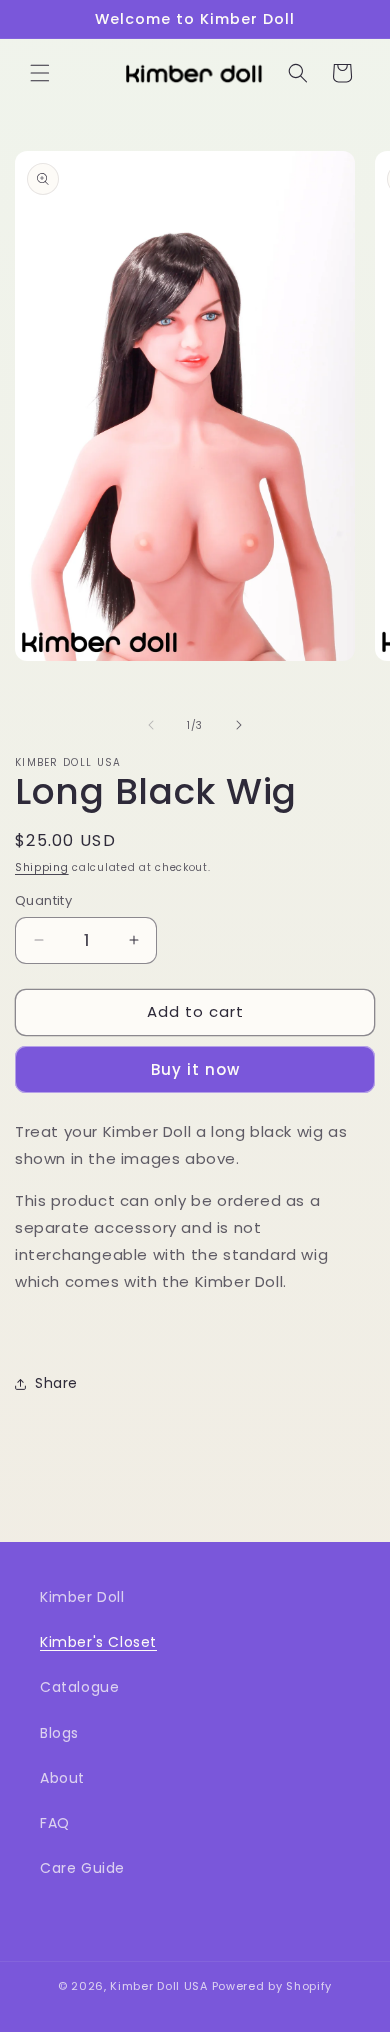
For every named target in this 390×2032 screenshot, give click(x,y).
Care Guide (82, 1868)
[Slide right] (239, 725)
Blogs (59, 1733)
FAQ (55, 1823)
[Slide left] (151, 725)
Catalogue (79, 1687)
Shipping (42, 867)
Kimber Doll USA (159, 1986)
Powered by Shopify (272, 1986)
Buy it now (195, 1069)
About (62, 1778)
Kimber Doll (82, 1597)
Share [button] (56, 1383)
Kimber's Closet (98, 1642)
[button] (40, 73)
